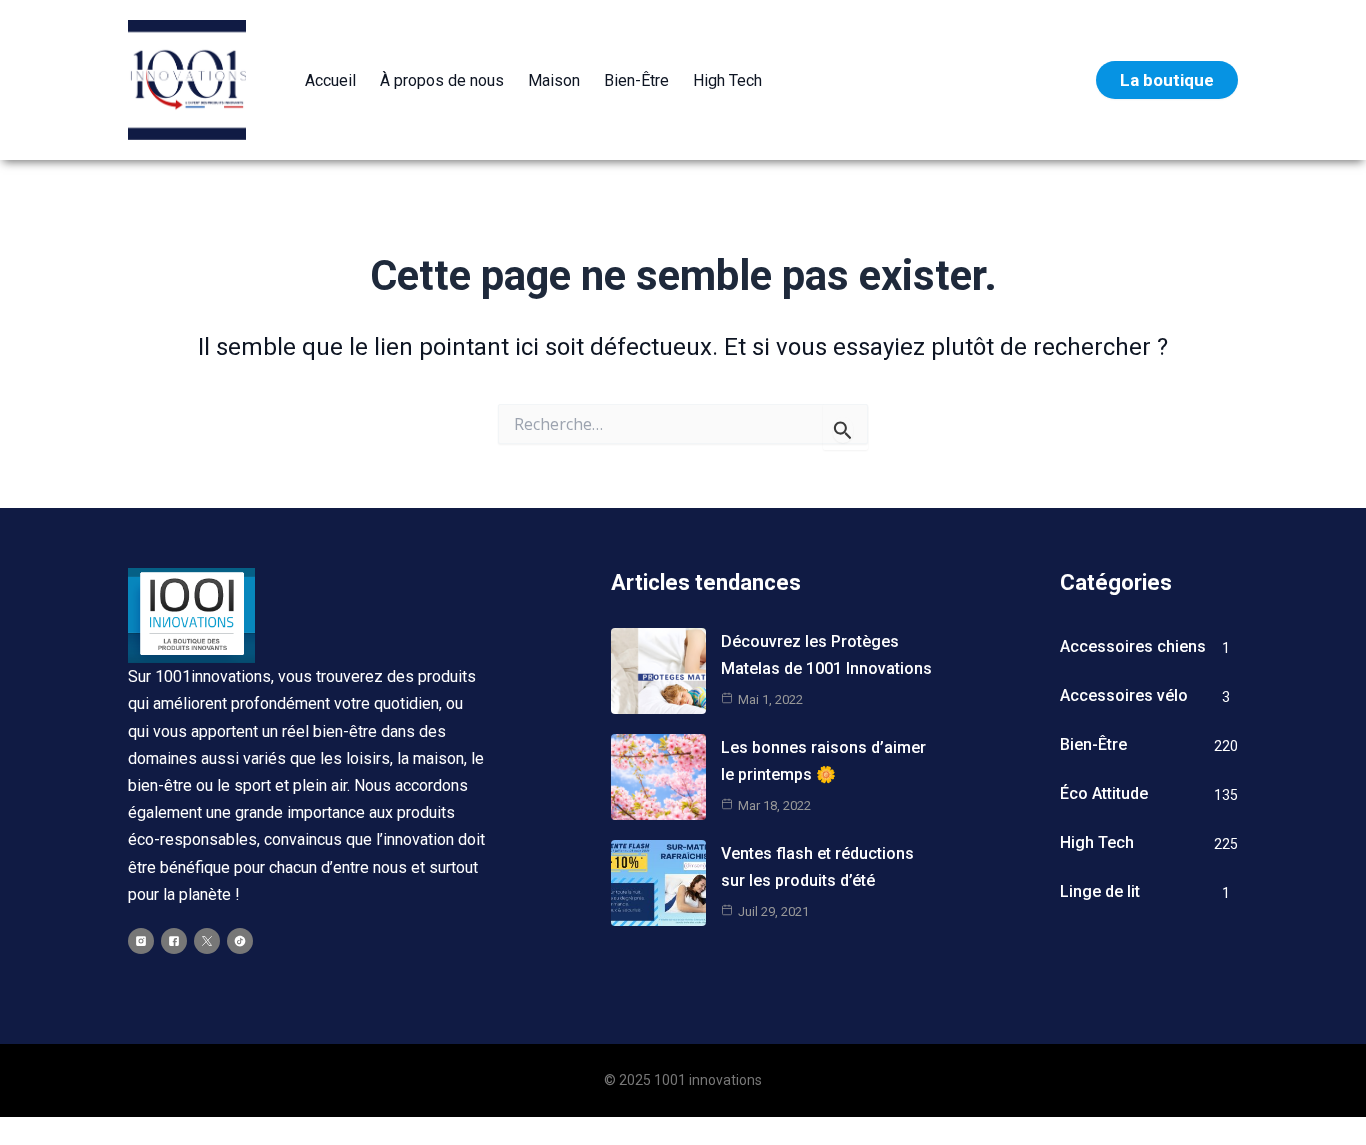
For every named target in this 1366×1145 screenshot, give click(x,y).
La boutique (1167, 80)
